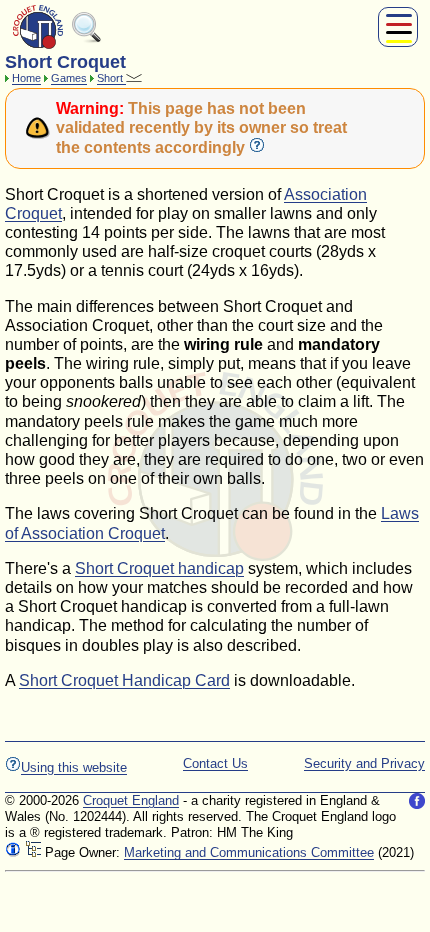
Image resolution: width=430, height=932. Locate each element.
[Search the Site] (87, 38)
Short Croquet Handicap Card (124, 680)
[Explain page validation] (257, 147)
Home (26, 78)
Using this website (74, 767)
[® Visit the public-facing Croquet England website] (38, 46)
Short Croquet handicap (159, 568)
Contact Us (215, 763)
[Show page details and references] (13, 852)
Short (111, 78)
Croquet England (131, 800)
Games (69, 78)
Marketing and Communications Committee (249, 852)
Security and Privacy (364, 763)
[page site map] (33, 852)
